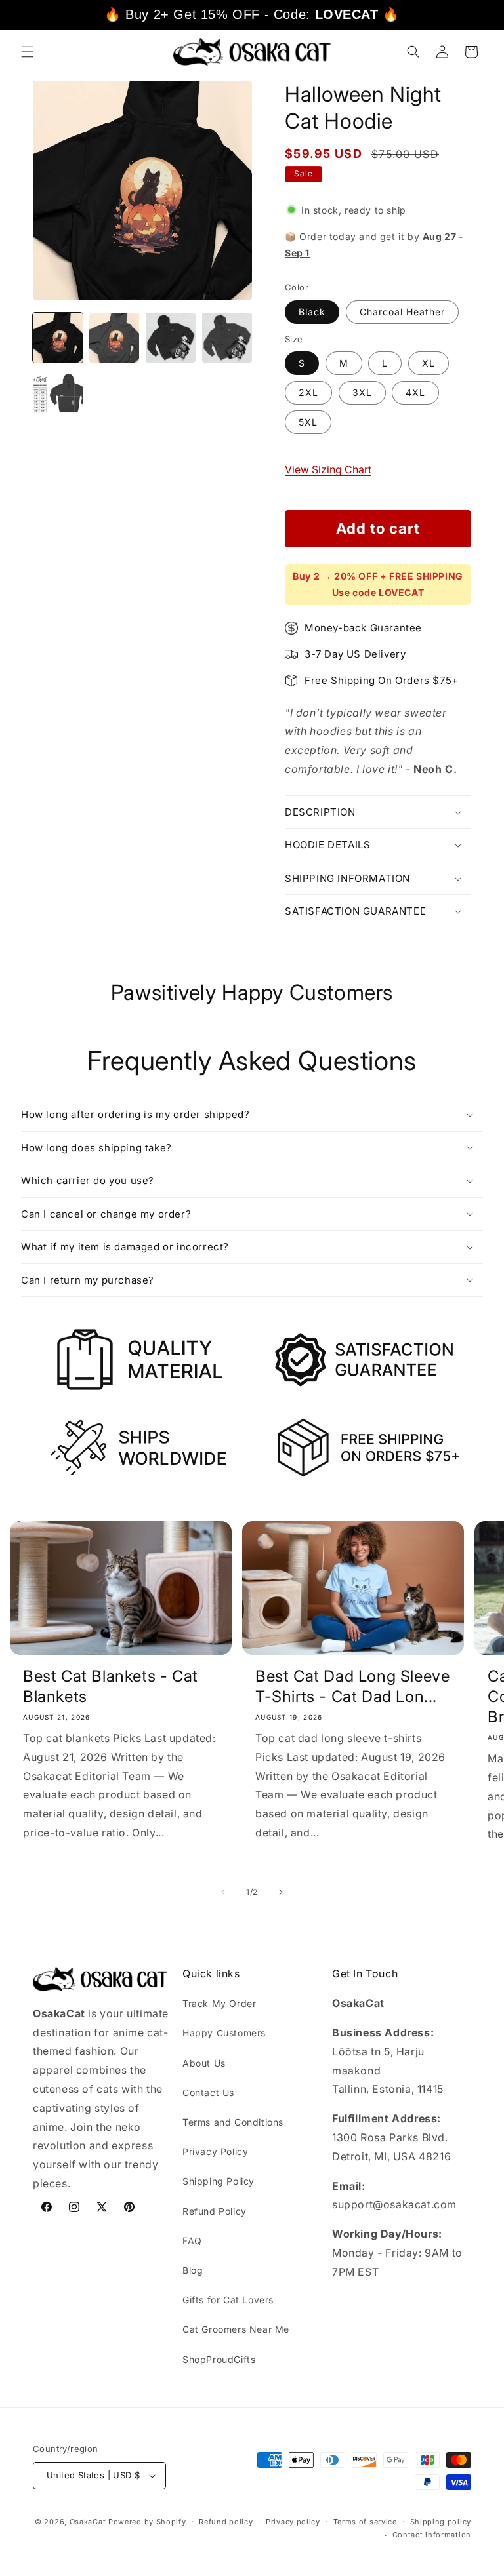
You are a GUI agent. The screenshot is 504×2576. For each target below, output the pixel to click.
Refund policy (226, 2522)
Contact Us (208, 2092)
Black (312, 312)
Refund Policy (215, 2211)
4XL (415, 392)
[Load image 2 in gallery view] (114, 338)
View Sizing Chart (328, 469)
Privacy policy (293, 2522)
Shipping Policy (219, 2181)
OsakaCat (88, 2522)
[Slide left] (223, 1892)
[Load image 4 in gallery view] (227, 338)
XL (429, 363)
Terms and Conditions (233, 2122)
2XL (308, 392)
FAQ (192, 2241)
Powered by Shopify (147, 2522)
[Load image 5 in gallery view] (58, 394)
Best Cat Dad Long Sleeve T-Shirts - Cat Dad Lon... (352, 1686)
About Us (204, 2063)
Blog (193, 2270)
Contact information (432, 2535)
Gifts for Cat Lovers (228, 2300)
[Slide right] (281, 1892)
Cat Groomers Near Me (236, 2329)
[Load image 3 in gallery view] (171, 338)
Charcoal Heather (402, 312)
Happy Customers (224, 2033)
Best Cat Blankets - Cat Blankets (111, 1686)
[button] (28, 52)
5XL (308, 422)
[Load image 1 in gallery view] (58, 338)
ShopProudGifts (219, 2359)
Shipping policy (441, 2522)
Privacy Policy (215, 2151)
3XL (362, 392)
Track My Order (219, 2003)
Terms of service (365, 2522)
